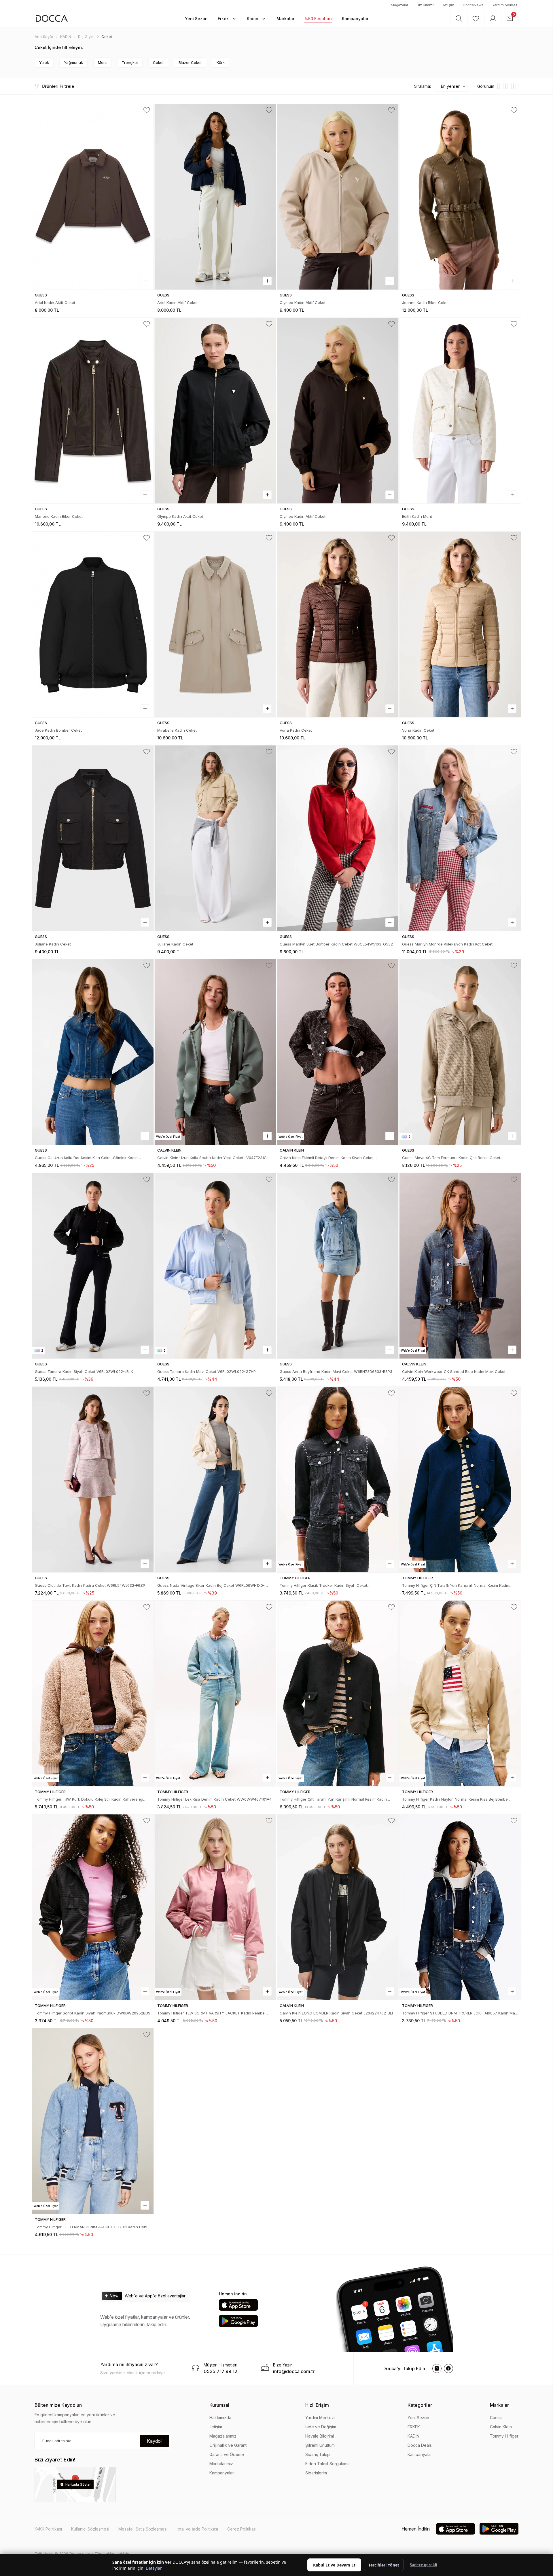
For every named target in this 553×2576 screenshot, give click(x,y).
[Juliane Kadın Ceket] (93, 838)
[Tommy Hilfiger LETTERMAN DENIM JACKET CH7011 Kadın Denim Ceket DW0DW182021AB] (93, 2121)
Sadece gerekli (424, 2565)
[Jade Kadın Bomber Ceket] (93, 624)
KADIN (413, 2436)
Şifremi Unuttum (320, 2445)
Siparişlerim (316, 2473)
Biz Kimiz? (425, 5)
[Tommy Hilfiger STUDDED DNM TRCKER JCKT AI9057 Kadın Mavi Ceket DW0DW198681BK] (460, 1907)
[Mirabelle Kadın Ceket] (215, 624)
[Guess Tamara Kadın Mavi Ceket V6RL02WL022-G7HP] (215, 1266)
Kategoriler (420, 2405)
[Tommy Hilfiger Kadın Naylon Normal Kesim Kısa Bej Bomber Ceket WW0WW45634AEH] (460, 1693)
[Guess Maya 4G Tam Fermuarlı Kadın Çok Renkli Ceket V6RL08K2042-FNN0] (460, 1052)
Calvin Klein (501, 2427)
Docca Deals (420, 2445)
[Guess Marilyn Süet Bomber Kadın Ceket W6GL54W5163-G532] (338, 838)
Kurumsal (219, 2405)
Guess (496, 2418)
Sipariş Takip (318, 2454)
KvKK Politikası (48, 2529)
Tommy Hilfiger (504, 2436)
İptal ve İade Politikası (197, 2529)
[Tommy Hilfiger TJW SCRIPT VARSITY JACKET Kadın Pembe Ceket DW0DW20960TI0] (215, 1907)
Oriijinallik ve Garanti (228, 2445)
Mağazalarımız (223, 2436)
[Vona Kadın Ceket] (338, 624)
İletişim (448, 5)
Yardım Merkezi (505, 5)
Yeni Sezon (418, 2418)
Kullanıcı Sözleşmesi (90, 2529)
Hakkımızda (220, 2418)
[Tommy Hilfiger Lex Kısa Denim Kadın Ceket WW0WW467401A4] (215, 1693)
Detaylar (154, 2568)
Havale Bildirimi (320, 2436)
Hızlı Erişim (317, 2405)
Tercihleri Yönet (384, 2565)
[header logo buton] (52, 18)
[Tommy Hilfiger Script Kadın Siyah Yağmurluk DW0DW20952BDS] (93, 1907)
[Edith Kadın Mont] (460, 411)
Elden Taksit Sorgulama (327, 2464)
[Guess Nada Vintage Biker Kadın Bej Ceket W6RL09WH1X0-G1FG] (215, 1480)
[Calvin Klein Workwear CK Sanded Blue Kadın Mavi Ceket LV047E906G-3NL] (460, 1266)
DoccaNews (473, 5)
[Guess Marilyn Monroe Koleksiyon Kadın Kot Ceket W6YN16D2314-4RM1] (460, 838)
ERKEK (414, 2427)
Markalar (499, 2405)
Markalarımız (221, 2464)
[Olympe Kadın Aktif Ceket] (338, 197)
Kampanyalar (222, 2473)
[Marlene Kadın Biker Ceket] (93, 411)
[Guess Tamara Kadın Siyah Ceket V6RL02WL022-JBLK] (93, 1266)
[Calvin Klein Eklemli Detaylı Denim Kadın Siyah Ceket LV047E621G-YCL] (338, 1052)
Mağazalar (399, 5)
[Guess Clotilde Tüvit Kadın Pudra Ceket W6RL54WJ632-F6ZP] (93, 1480)
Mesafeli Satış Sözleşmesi (143, 2529)
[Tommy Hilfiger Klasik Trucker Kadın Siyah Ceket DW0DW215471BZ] (338, 1480)
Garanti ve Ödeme (227, 2454)
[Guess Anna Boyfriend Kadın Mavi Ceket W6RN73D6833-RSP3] (338, 1266)
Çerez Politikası (242, 2529)
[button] (196, 18)
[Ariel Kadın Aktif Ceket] (93, 197)
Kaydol (154, 2441)
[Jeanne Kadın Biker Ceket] (460, 197)
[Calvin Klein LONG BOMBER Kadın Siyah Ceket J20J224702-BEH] (338, 1907)
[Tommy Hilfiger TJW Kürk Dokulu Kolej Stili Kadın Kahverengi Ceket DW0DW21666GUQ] (93, 1693)
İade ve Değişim (321, 2427)
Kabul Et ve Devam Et (334, 2565)
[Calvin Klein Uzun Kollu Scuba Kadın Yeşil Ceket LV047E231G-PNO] (215, 1052)
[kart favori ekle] (147, 110)
